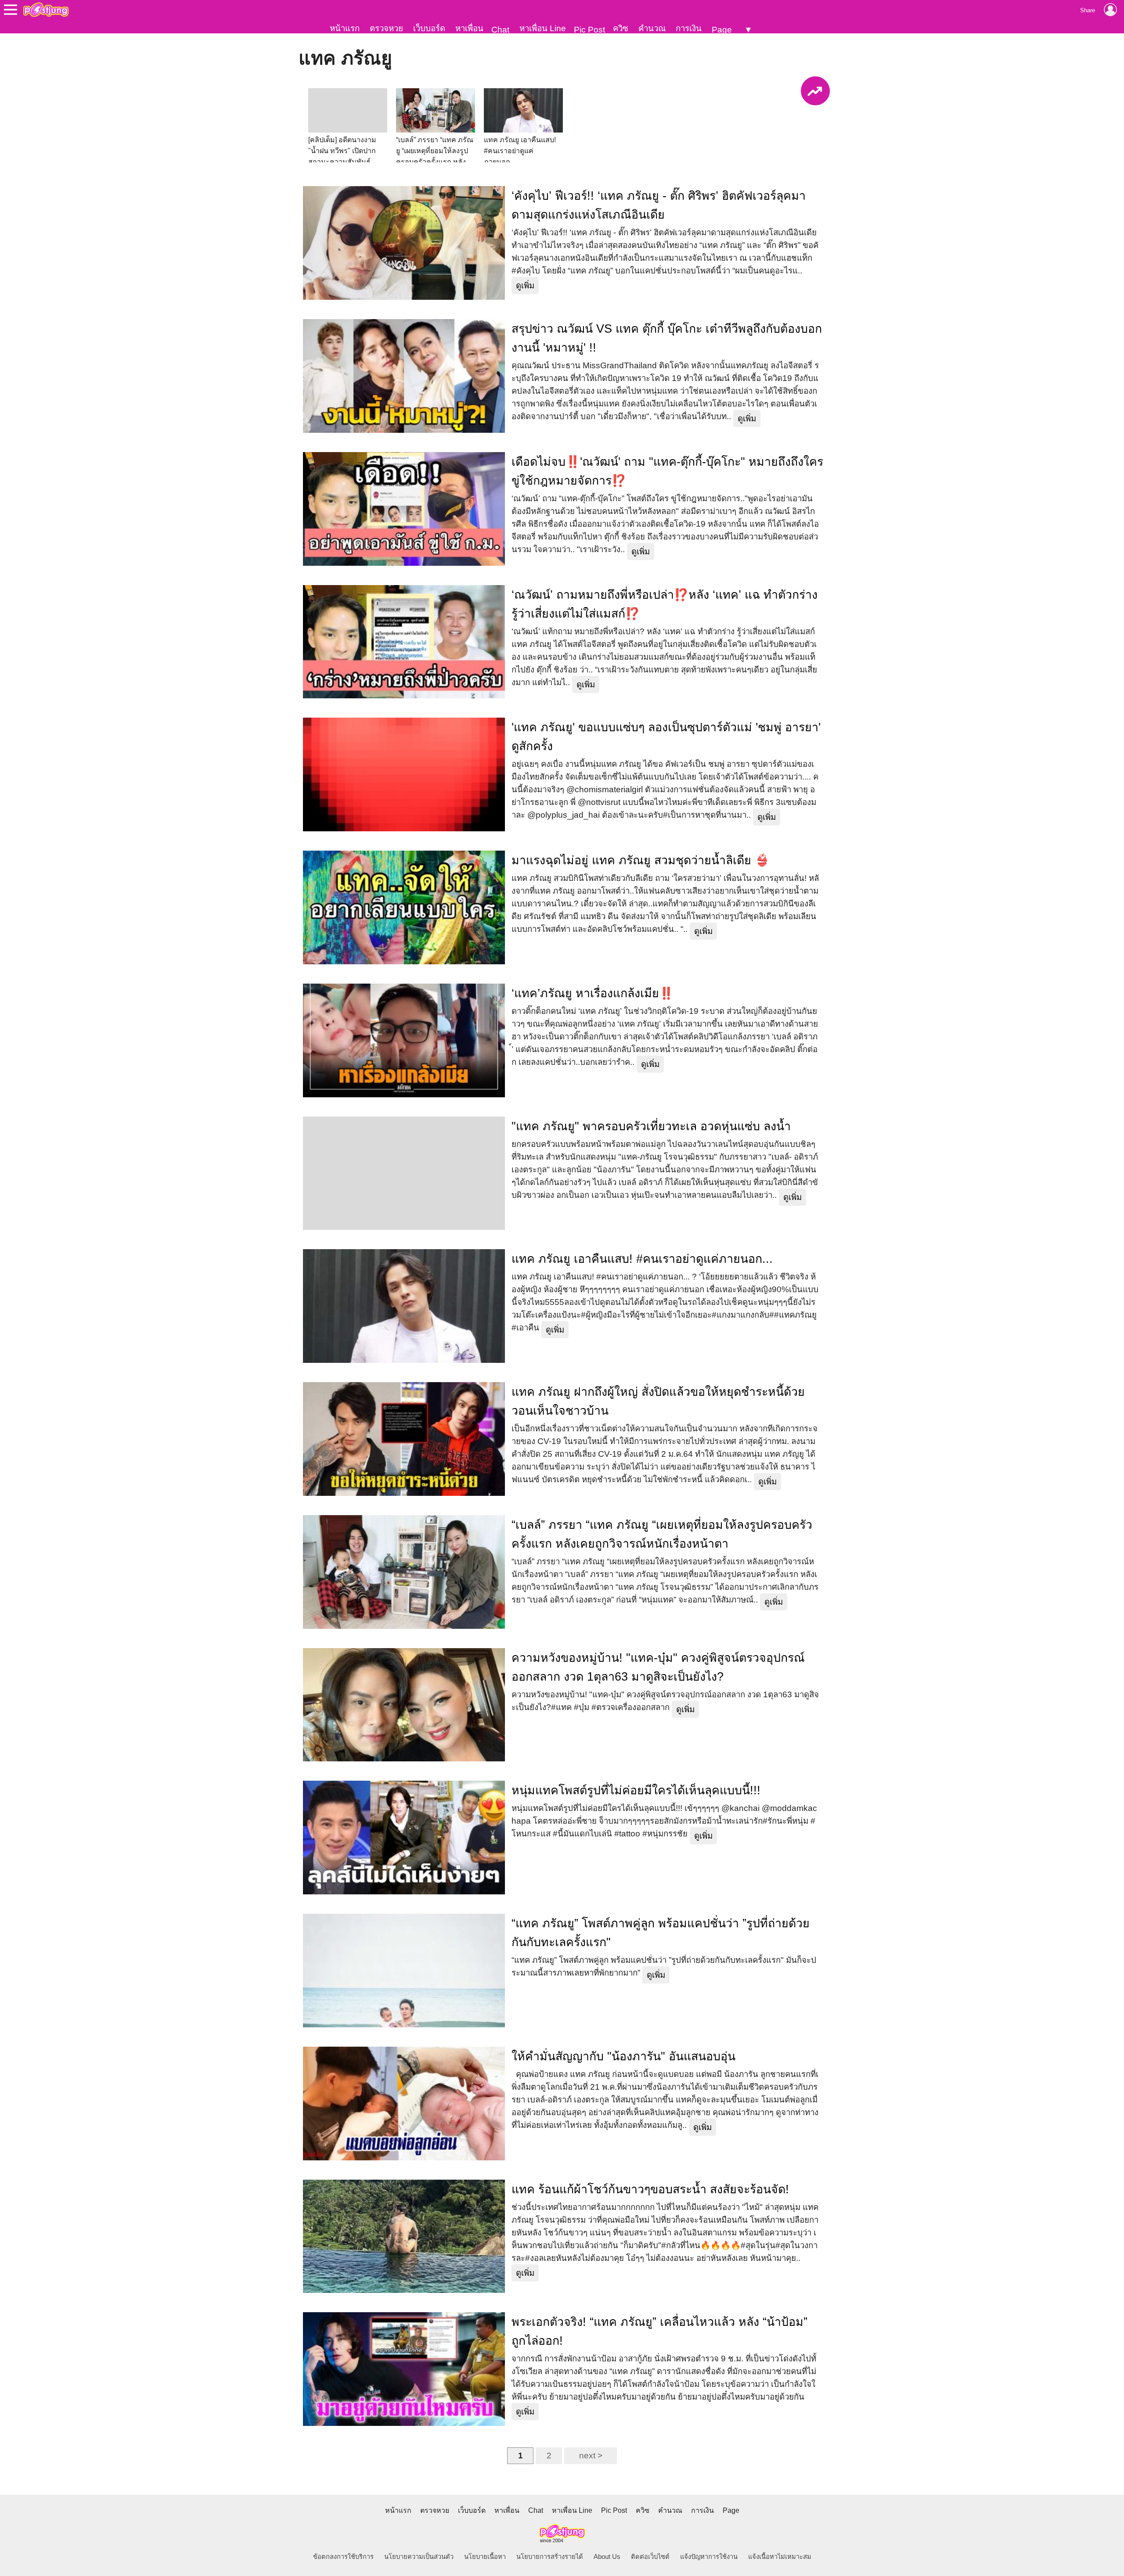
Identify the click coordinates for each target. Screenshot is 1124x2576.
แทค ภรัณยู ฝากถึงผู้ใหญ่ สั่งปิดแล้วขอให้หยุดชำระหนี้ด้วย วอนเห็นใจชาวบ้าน (658, 1401)
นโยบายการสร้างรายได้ (550, 2557)
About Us (607, 2557)
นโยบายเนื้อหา (485, 2557)
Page (722, 30)
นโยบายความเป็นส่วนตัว (419, 2557)
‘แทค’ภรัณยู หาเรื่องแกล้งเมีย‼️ (593, 993)
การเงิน (689, 28)
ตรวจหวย (386, 28)
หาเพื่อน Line (543, 28)
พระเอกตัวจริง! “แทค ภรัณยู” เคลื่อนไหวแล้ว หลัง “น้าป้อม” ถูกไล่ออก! (659, 2331)
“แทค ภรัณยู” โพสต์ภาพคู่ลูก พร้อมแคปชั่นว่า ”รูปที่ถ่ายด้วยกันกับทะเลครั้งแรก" (661, 1933)
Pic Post (589, 30)
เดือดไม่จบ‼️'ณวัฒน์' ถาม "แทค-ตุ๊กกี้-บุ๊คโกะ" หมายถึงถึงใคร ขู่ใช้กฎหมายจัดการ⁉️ (667, 471)
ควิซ (621, 28)
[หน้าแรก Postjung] (46, 10)
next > (591, 2456)
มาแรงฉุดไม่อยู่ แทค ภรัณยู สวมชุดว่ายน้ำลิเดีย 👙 (640, 860)
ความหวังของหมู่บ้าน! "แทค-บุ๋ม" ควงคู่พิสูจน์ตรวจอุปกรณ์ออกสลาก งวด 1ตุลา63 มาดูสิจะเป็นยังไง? (658, 1667)
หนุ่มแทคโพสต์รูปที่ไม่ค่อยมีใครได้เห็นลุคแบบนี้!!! (636, 1790)
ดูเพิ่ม (525, 286)
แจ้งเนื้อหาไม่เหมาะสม (780, 2557)
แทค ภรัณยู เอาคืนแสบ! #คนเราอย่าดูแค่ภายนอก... (642, 1259)
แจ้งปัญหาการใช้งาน (709, 2557)
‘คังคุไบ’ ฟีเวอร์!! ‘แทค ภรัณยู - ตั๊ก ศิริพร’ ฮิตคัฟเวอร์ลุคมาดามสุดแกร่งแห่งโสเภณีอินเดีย (659, 205)
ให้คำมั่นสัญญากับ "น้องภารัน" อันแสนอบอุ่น (623, 2056)
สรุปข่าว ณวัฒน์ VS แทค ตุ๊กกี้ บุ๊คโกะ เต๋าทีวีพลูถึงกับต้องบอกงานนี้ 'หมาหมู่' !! (667, 338)
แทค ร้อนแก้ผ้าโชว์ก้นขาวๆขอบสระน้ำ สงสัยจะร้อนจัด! (650, 2189)
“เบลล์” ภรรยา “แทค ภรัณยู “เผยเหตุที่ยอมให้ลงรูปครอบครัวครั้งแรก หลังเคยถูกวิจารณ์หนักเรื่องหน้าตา (662, 1534)
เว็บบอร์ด (429, 28)
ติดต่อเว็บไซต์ (650, 2557)
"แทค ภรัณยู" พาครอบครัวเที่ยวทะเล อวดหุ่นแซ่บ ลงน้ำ (651, 1126)
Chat (500, 30)
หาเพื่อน (469, 28)
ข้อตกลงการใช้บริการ (343, 2557)
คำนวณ (652, 28)
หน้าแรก (345, 28)
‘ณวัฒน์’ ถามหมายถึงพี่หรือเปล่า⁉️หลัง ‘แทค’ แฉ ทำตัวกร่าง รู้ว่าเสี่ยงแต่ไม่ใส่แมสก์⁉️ (665, 604)
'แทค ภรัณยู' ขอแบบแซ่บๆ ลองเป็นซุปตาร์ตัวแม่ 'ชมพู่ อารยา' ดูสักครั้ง (666, 737)
